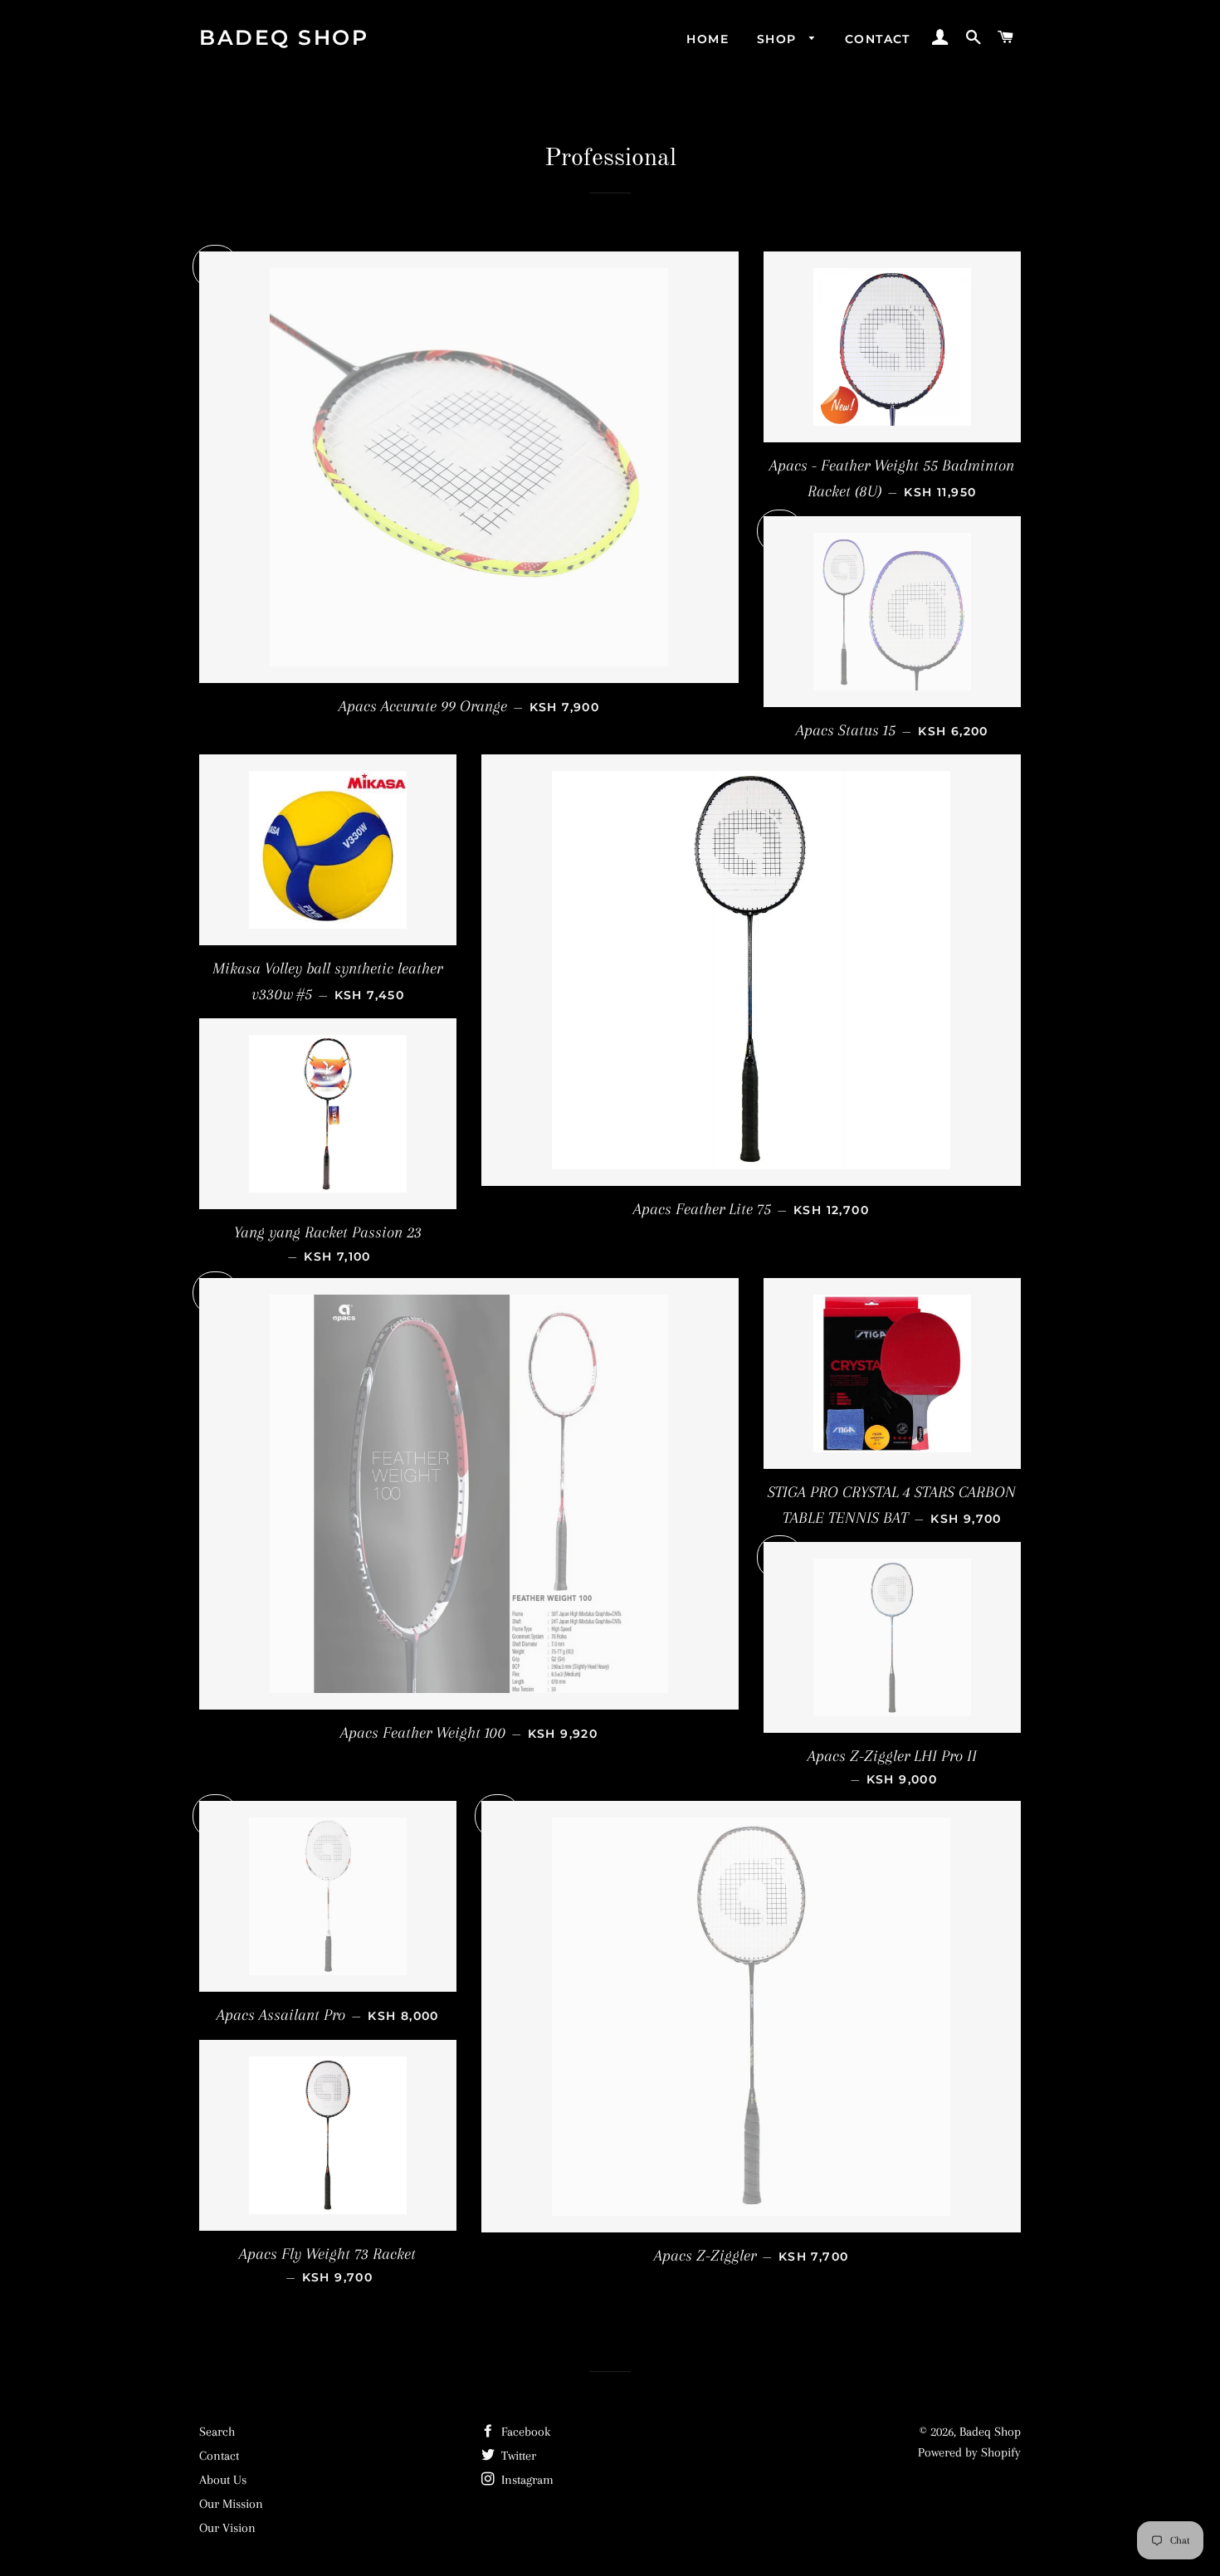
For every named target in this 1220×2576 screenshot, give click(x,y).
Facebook (524, 2432)
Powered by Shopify (969, 2452)
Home (708, 39)
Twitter (517, 2456)
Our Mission (231, 2504)
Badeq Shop (284, 37)
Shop (779, 39)
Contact (878, 39)
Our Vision (227, 2528)
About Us (223, 2480)
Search (217, 2432)
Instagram (526, 2480)
